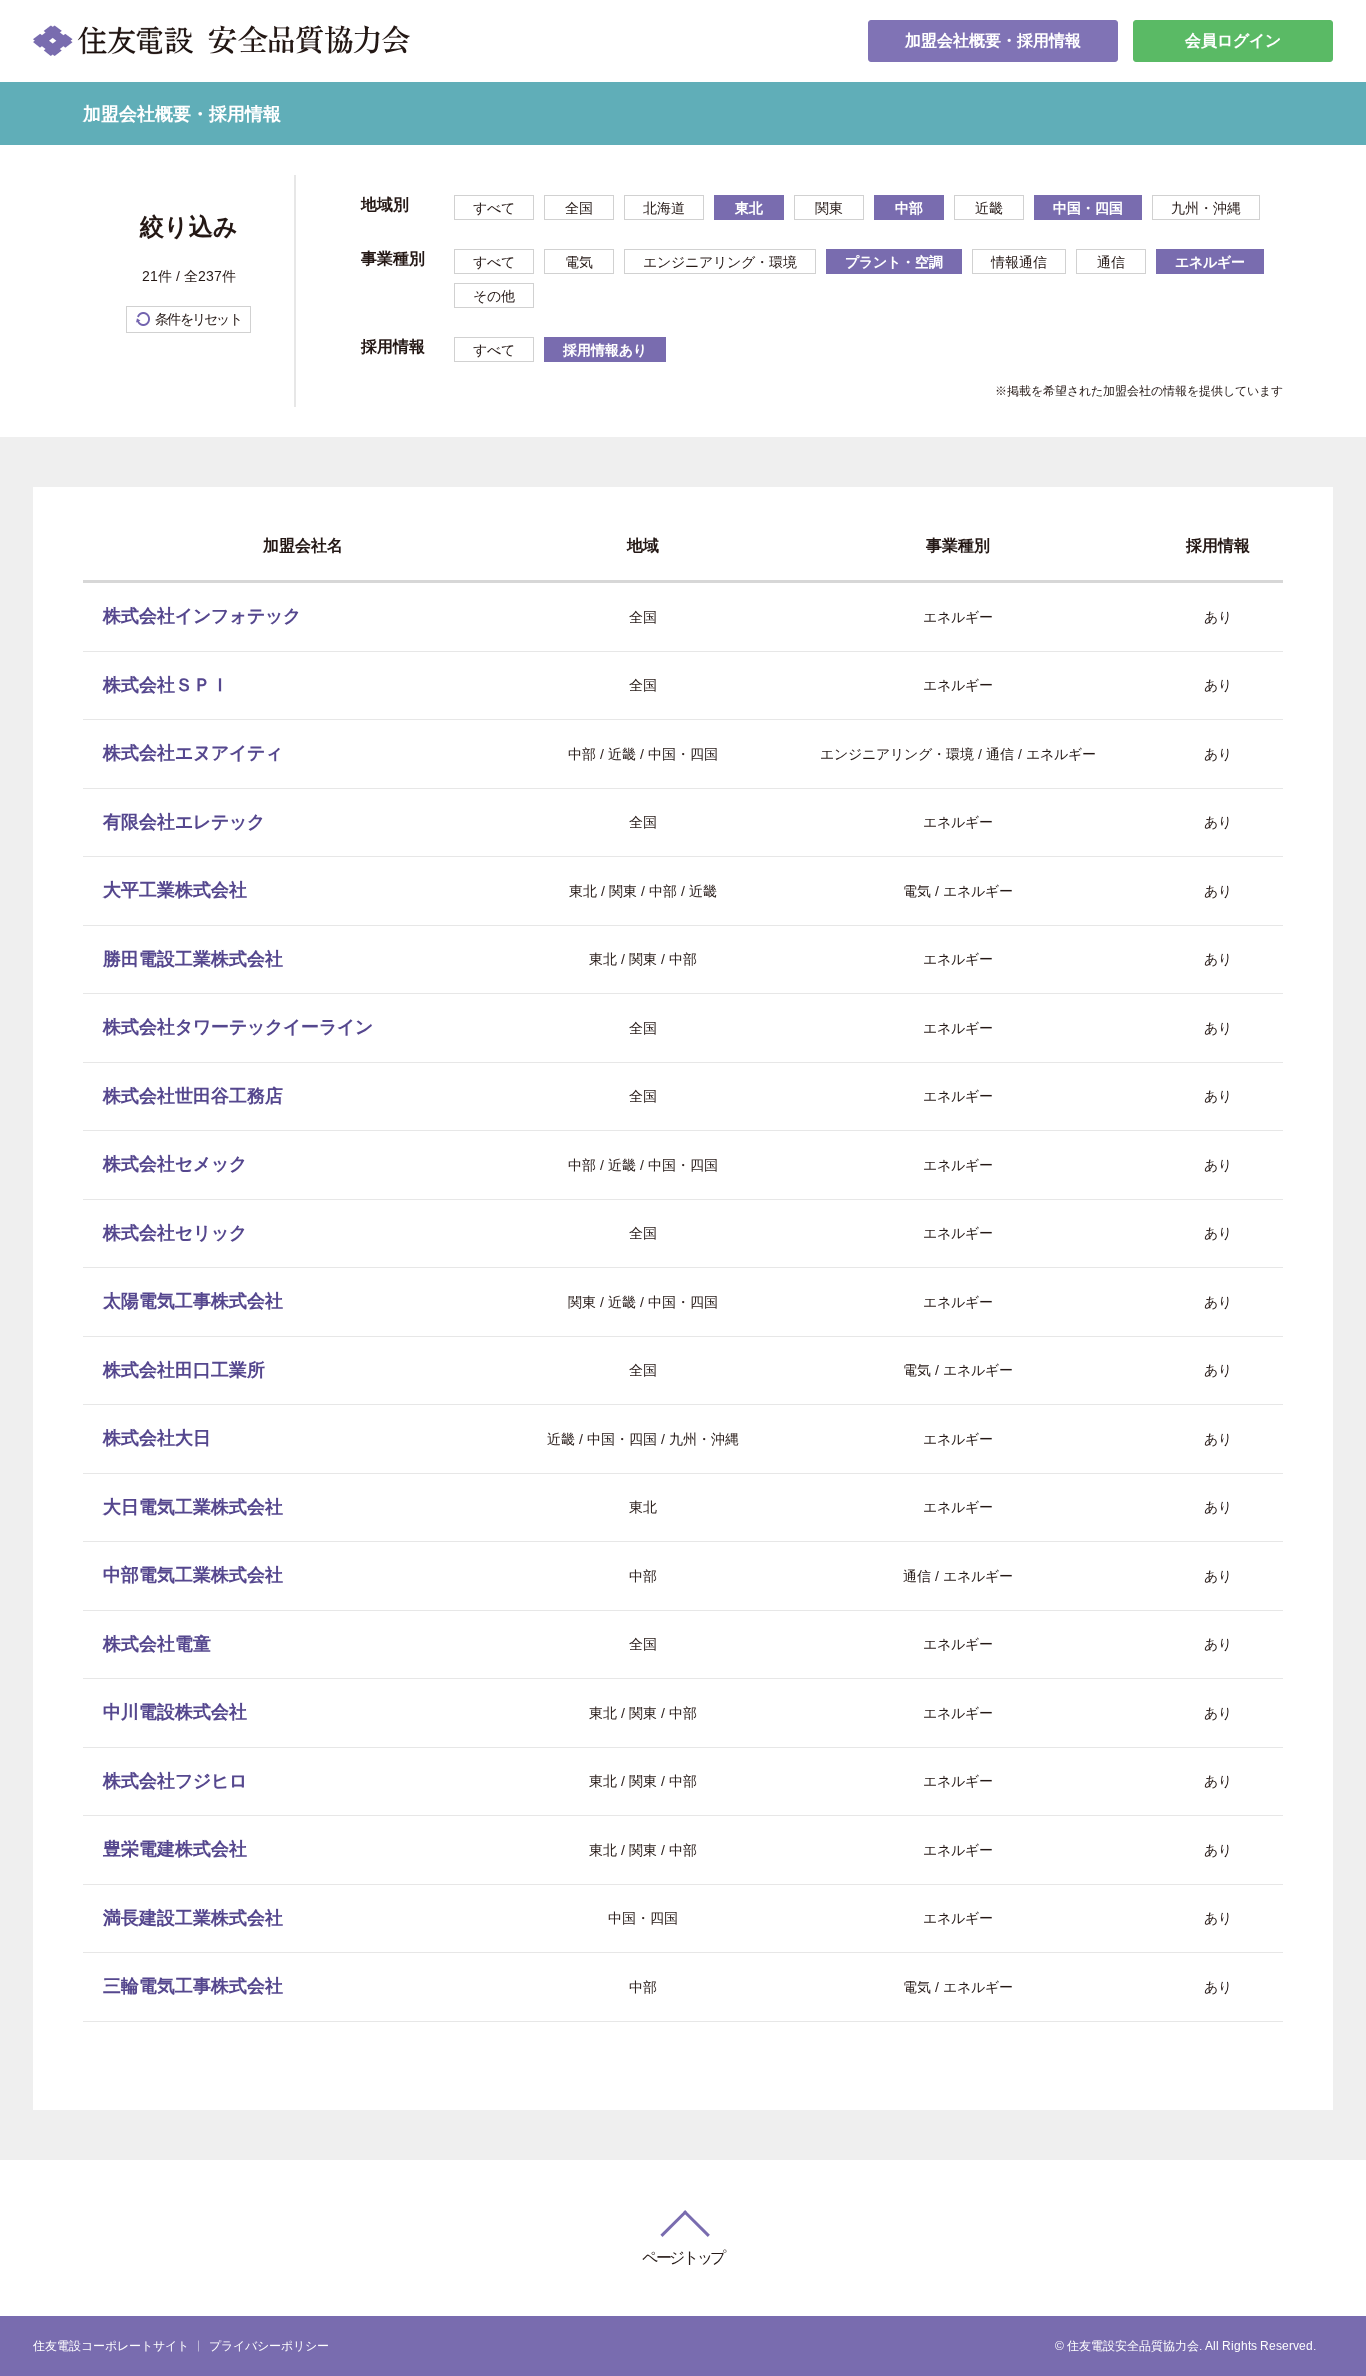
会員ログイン (1233, 40)
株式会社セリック (175, 1233)
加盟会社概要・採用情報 (993, 40)
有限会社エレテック (184, 822)
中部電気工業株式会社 (193, 1575)
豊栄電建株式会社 (175, 1849)
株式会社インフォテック (202, 616)
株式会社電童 (157, 1644)
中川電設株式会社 (175, 1712)
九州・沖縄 (1206, 208)
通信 (1111, 262)
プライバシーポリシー (269, 2346)
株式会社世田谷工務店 (193, 1096)
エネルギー (1210, 262)
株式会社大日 (157, 1438)
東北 (749, 208)
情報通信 (1019, 262)
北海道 (664, 208)
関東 (829, 208)
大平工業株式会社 (175, 890)
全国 (579, 208)
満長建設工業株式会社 (193, 1918)
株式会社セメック (175, 1164)
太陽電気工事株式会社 (193, 1301)
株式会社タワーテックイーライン (238, 1027)
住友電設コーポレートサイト (111, 2346)
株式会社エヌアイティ (193, 753)
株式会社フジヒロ (175, 1781)
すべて (494, 208)
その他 (494, 296)
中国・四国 (1088, 208)
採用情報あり (605, 350)
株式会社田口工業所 (184, 1370)
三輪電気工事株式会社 (193, 1986)
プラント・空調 (894, 262)
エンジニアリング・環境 (720, 262)
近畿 (989, 208)
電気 (579, 262)
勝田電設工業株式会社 (193, 959)
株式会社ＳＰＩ (166, 685)
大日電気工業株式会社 (193, 1507)
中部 (909, 208)
